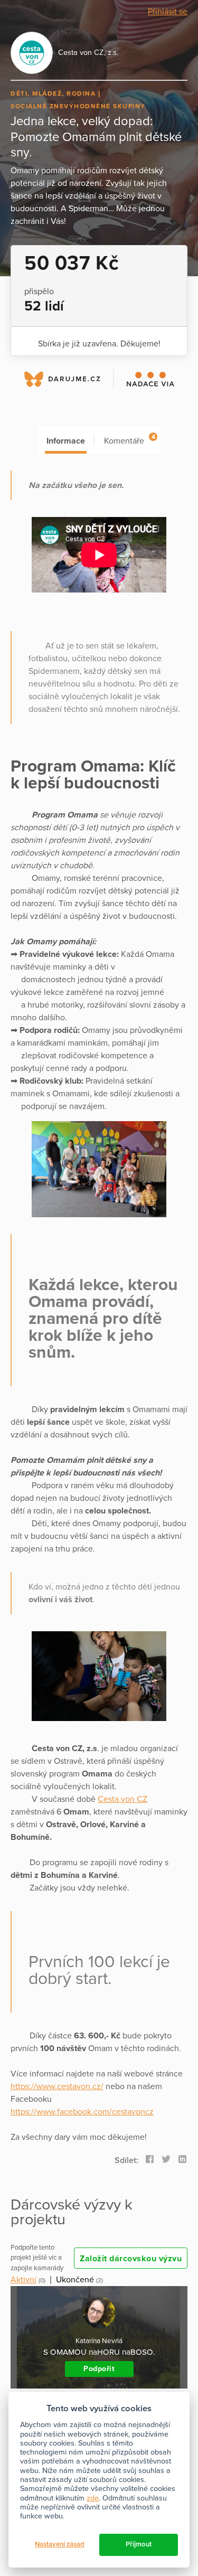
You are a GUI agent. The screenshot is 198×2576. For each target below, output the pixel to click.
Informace (66, 441)
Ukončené (75, 2280)
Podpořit (99, 2369)
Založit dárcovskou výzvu (131, 2259)
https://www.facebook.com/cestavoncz (82, 2112)
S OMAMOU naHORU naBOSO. (99, 2352)
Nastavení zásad (60, 2544)
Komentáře (129, 440)
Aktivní (23, 2280)
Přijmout (139, 2544)
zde (93, 2498)
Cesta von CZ (122, 1799)
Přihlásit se (168, 12)
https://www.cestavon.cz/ (57, 2086)
